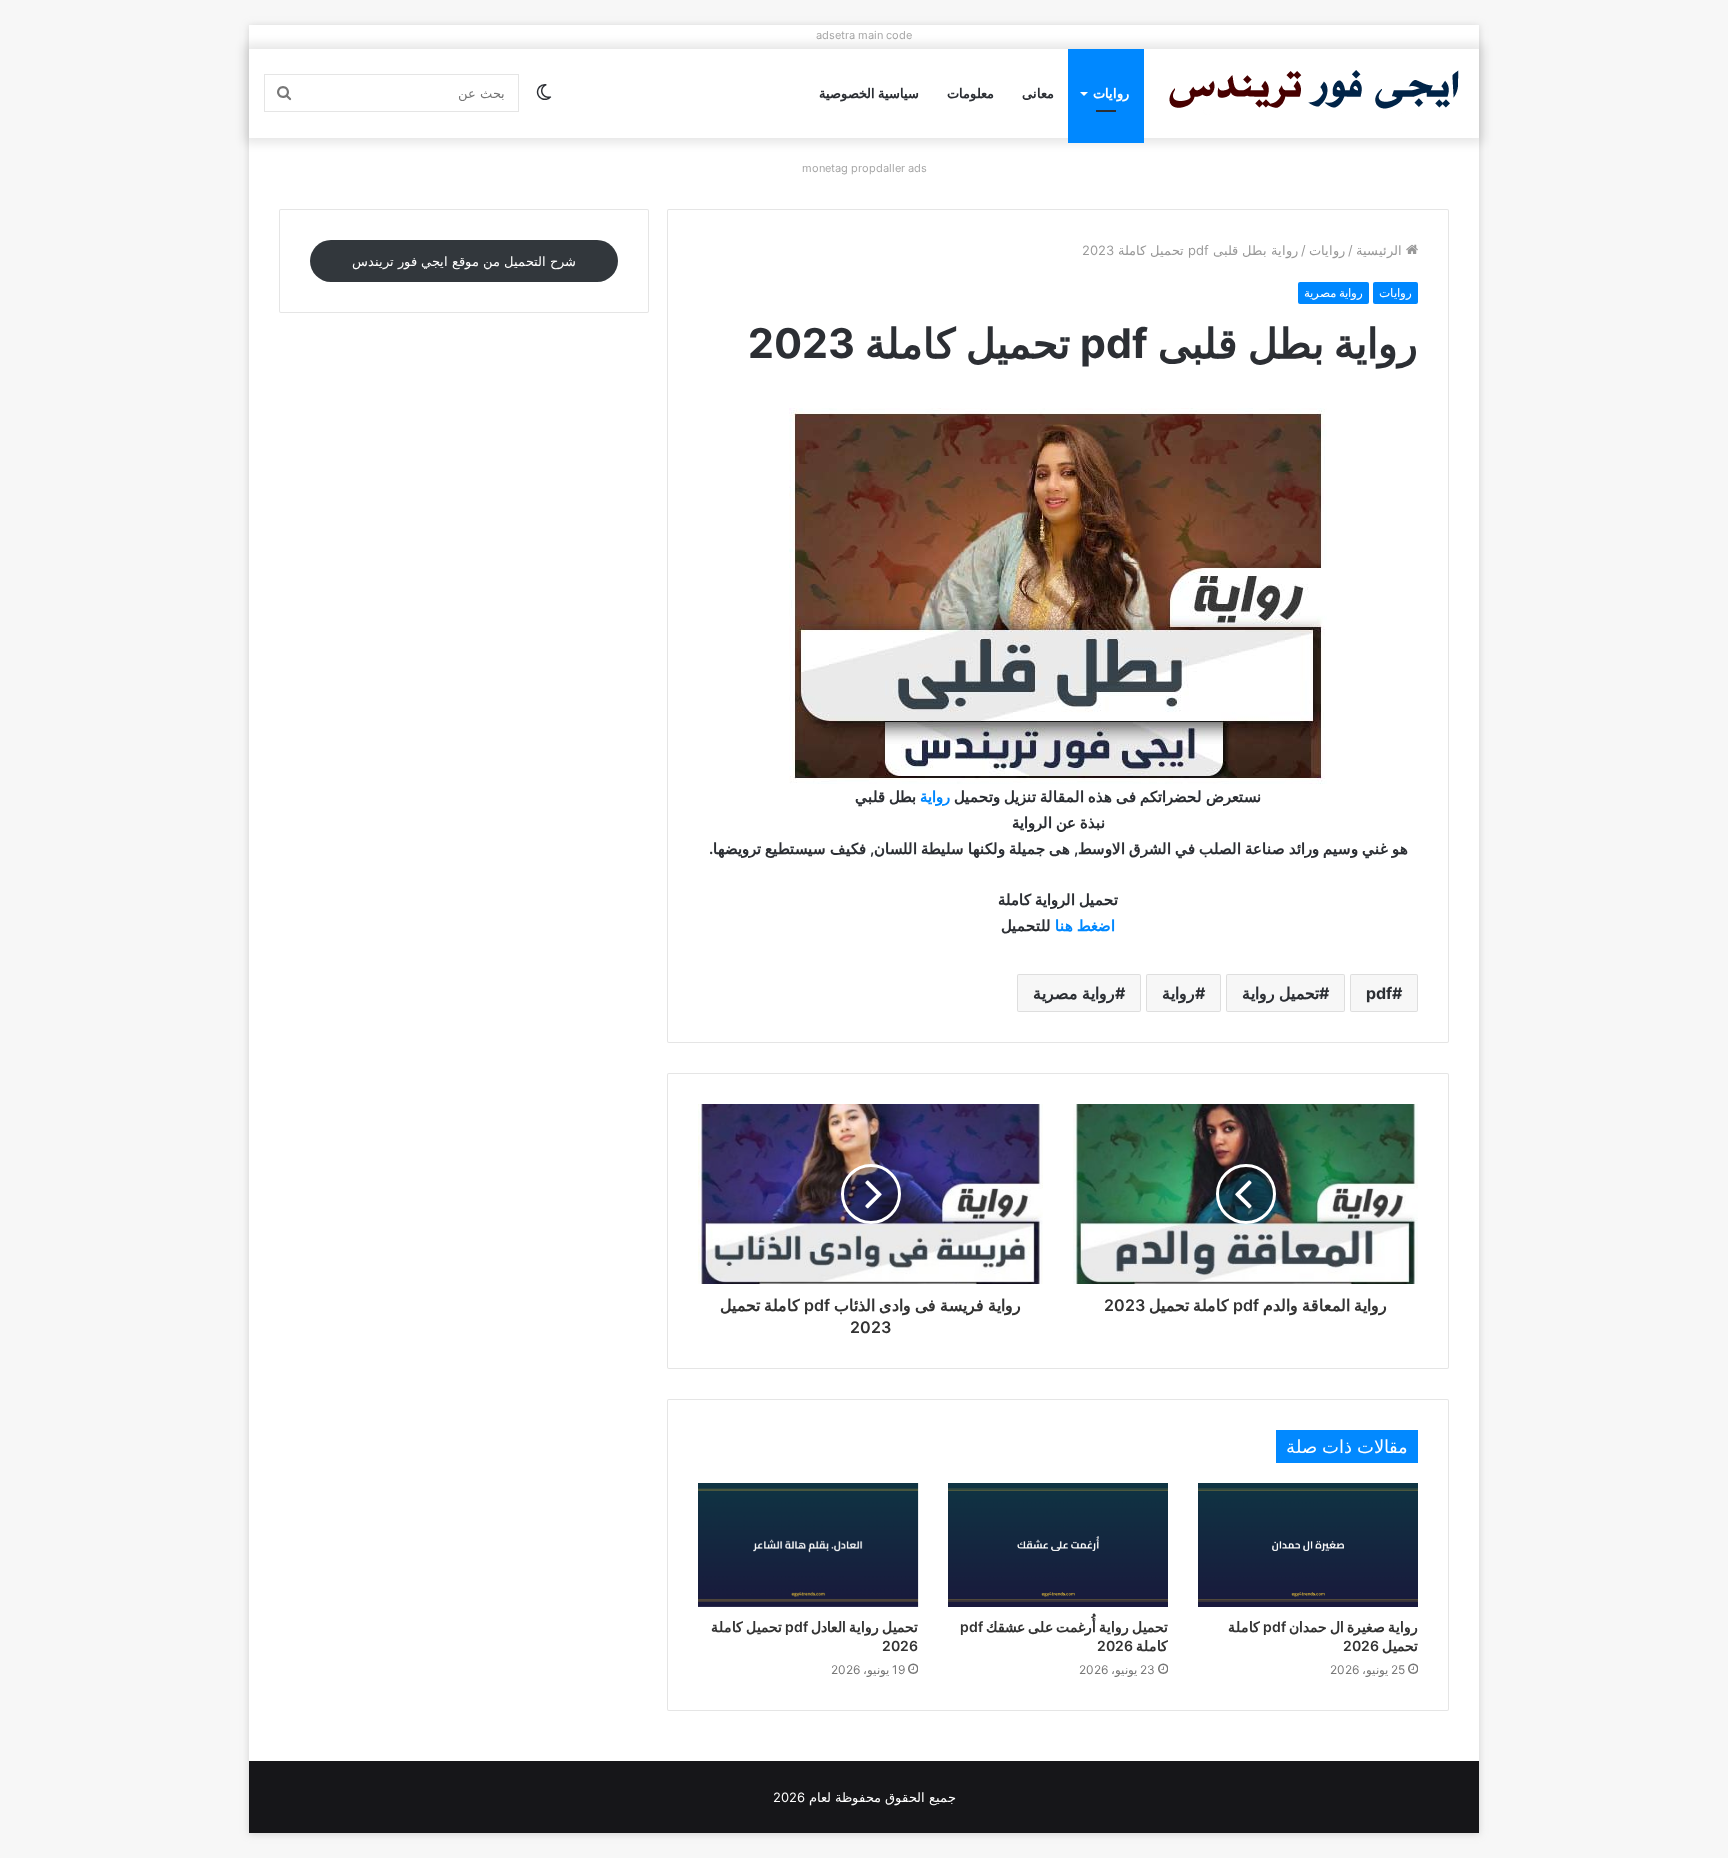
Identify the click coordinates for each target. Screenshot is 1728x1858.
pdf (1379, 993)
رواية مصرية (1333, 292)
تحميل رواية (1280, 993)
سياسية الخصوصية (869, 93)
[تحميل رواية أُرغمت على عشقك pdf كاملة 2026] (1058, 1545)
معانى (1038, 93)
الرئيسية (1381, 250)
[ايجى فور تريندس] (1314, 93)
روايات (1111, 93)
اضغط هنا (1085, 925)
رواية (935, 796)
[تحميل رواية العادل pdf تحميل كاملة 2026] (808, 1545)
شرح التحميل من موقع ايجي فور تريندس (464, 261)
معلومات (970, 93)
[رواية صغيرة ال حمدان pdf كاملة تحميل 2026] (1308, 1545)
